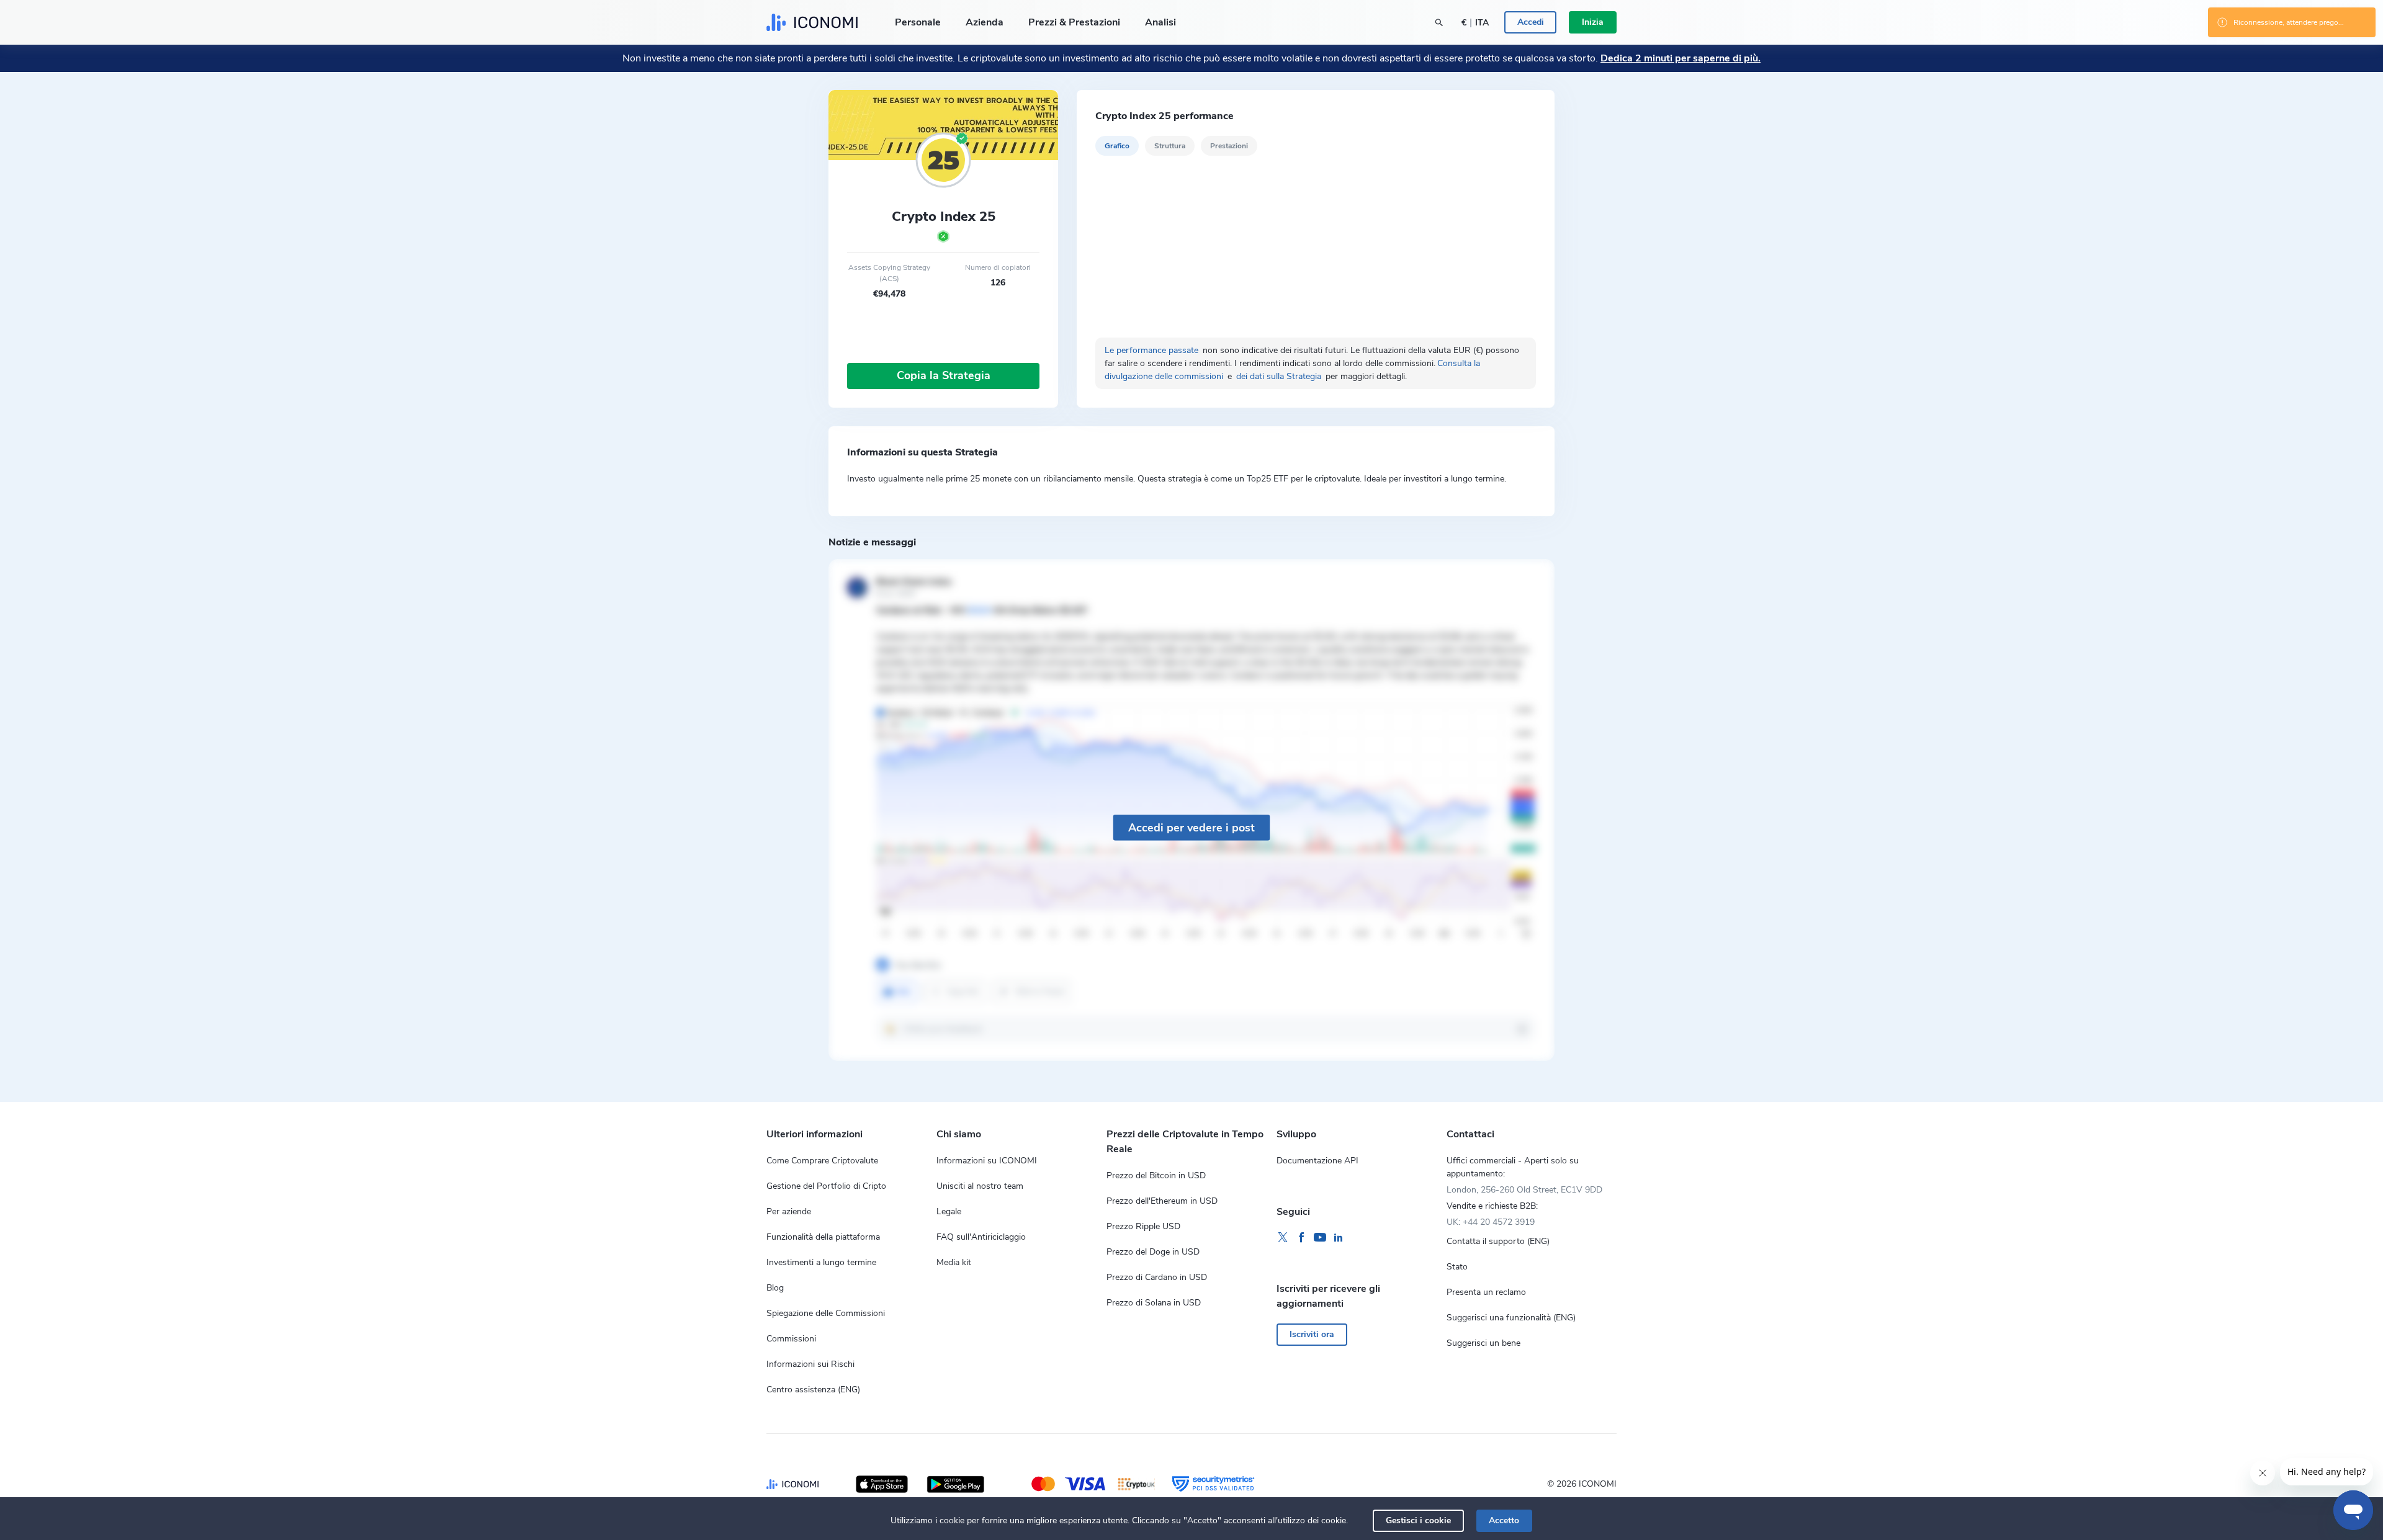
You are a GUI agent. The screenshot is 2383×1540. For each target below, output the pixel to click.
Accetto (1504, 1520)
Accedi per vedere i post (1191, 827)
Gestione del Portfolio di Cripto (826, 1186)
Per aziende (789, 1211)
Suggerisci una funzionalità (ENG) (1511, 1318)
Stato (1457, 1267)
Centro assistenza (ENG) (813, 1390)
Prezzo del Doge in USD (1153, 1252)
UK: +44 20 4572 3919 (1491, 1222)
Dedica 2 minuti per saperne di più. (1681, 58)
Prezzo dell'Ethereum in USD (1162, 1201)
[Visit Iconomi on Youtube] (1320, 1238)
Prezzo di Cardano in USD (1157, 1277)
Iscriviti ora (1312, 1334)
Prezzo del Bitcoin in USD (1156, 1175)
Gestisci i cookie (1418, 1520)
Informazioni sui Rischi (810, 1364)
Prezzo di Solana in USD (1154, 1303)
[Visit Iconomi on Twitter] (1283, 1238)
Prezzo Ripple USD (1143, 1226)
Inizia (1593, 22)
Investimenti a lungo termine (821, 1262)
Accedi (1531, 22)
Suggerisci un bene (1483, 1343)
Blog (775, 1288)
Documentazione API (1317, 1161)
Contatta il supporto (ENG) (1498, 1241)
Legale (949, 1211)
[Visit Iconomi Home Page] (812, 22)
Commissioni (791, 1339)
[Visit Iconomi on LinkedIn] (1339, 1238)
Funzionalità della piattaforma (823, 1237)
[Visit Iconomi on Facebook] (1301, 1238)
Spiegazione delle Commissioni (826, 1313)
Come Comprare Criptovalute (822, 1161)
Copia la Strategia (944, 375)
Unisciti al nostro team (980, 1186)
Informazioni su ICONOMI (987, 1161)
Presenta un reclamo (1486, 1292)
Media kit (954, 1262)
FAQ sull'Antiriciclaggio (981, 1237)
